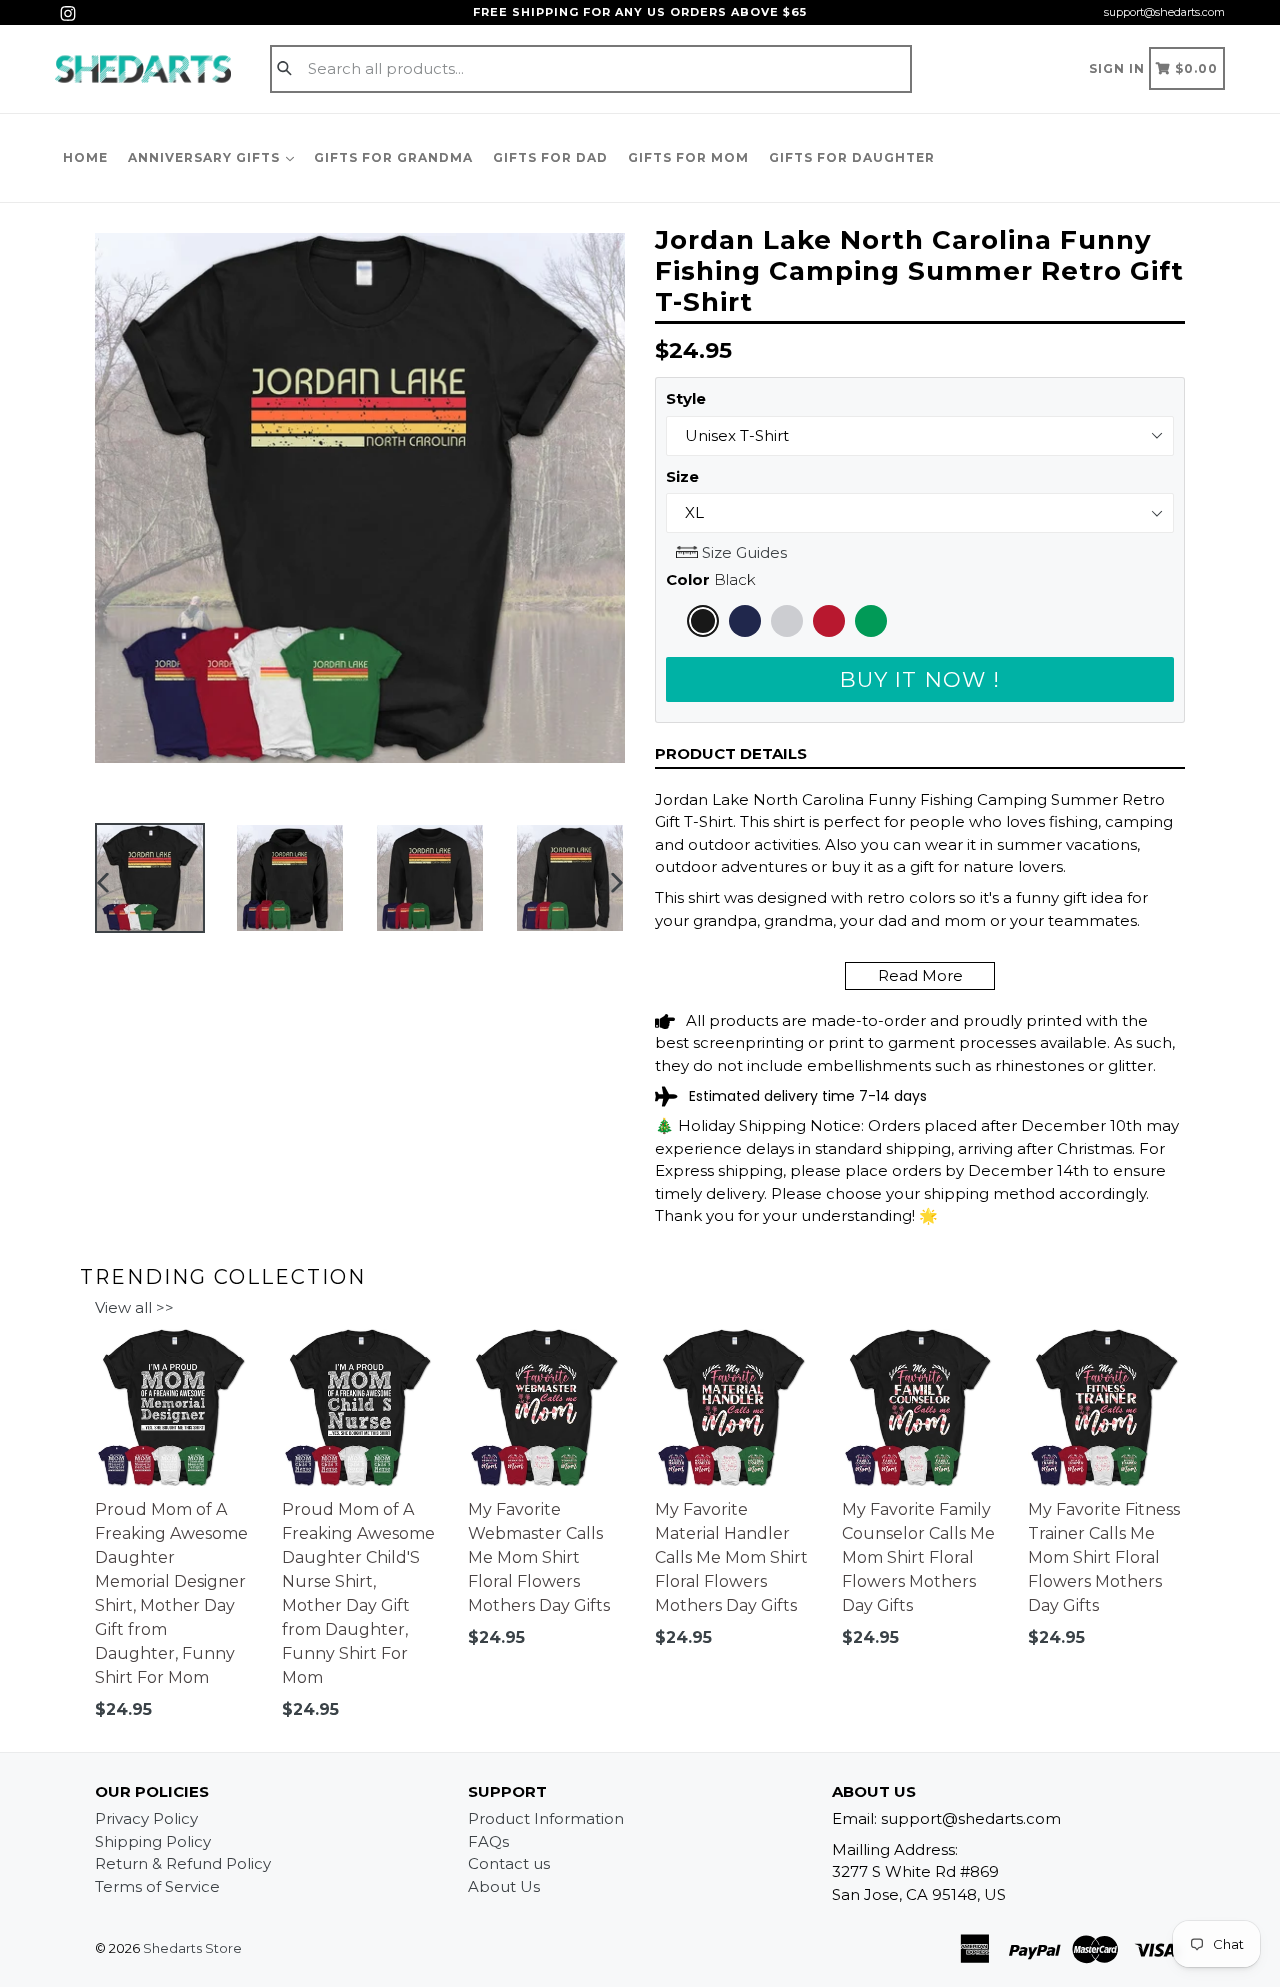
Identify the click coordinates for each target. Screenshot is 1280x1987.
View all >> (134, 1307)
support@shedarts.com (1164, 12)
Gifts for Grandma (393, 157)
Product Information (546, 1818)
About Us (504, 1886)
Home (85, 157)
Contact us (509, 1863)
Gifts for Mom (688, 157)
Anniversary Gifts (206, 157)
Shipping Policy (153, 1841)
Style (686, 398)
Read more (920, 975)
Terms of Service (157, 1886)
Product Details (731, 753)
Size (682, 476)
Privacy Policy (146, 1818)
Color (711, 579)
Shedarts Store (192, 1948)
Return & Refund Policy (183, 1863)
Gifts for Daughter (852, 157)
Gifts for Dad (550, 157)
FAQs (488, 1841)
